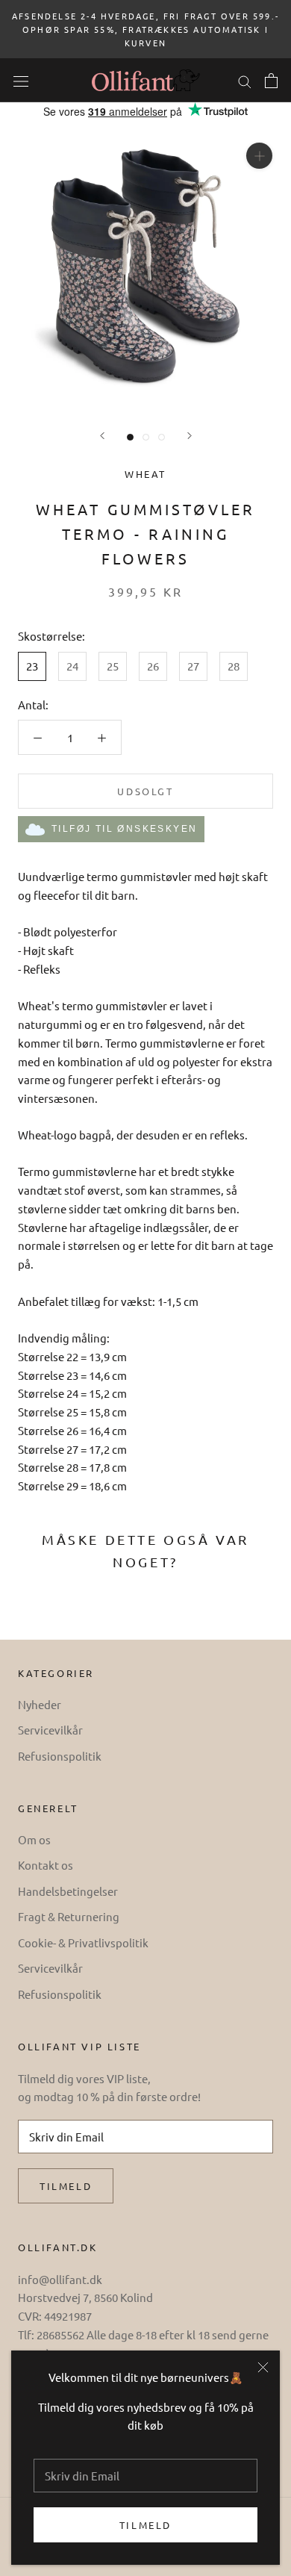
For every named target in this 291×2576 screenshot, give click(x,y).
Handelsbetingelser (68, 1891)
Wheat (145, 474)
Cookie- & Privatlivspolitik (83, 1942)
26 (153, 666)
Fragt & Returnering (69, 1916)
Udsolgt (145, 791)
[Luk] (263, 2367)
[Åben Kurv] (271, 81)
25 (113, 666)
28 (234, 666)
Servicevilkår (50, 1730)
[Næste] (190, 436)
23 (32, 666)
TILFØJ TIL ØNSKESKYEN (124, 829)
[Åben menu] (21, 80)
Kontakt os (46, 1865)
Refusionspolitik (60, 1756)
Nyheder (40, 1704)
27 (193, 666)
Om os (34, 1839)
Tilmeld (145, 2525)
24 (72, 666)
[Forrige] (102, 436)
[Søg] (245, 80)
